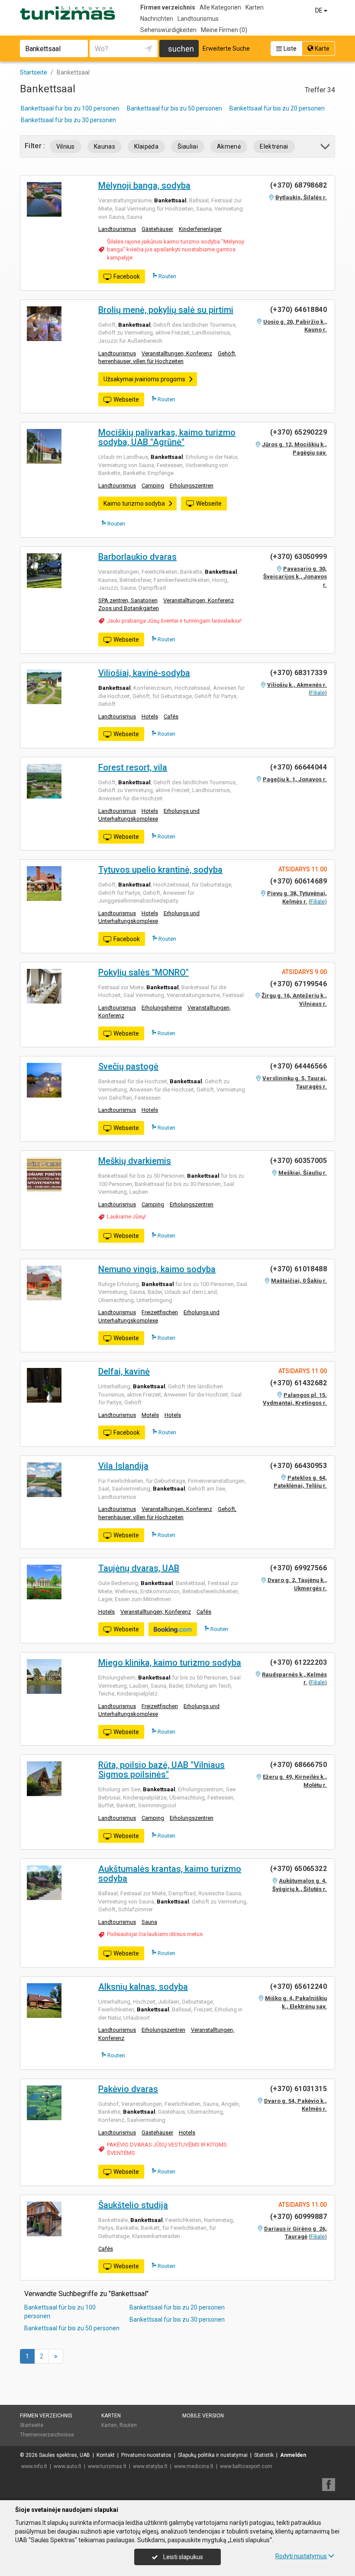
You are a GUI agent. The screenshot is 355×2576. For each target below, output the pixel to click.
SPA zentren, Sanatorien (128, 600)
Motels (150, 1415)
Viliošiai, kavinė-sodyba (144, 673)
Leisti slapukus (182, 2557)
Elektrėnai (274, 146)
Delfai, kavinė (124, 1371)
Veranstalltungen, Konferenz (177, 353)
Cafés (171, 716)
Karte (321, 49)
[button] (326, 148)
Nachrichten (157, 19)
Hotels (150, 716)
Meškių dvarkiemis (135, 1161)
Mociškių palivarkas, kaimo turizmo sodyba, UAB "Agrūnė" (167, 437)
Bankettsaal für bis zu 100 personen (70, 108)
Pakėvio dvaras (128, 2089)
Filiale (318, 693)
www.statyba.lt (150, 2466)
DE (319, 10)
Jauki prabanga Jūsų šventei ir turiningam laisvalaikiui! (174, 621)
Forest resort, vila (133, 767)
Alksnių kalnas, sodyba (143, 1987)
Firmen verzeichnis (168, 7)
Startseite (32, 2425)
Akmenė (229, 146)
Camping (153, 486)
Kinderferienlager (200, 229)
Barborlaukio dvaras (137, 557)
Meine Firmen (224, 30)
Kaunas (105, 146)
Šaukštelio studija (133, 2205)
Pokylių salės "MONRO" (144, 972)
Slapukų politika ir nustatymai (213, 2455)
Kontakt (106, 2455)
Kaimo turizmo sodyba (134, 504)
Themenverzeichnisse (47, 2435)
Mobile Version (203, 2416)
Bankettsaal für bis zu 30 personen (68, 120)
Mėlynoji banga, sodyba (144, 185)
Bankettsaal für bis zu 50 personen (174, 108)
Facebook (127, 276)
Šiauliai (188, 146)
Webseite (126, 400)
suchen (181, 49)
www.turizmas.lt (107, 2466)
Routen (167, 276)
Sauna (149, 1922)
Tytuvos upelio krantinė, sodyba (160, 870)
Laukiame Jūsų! (126, 1217)
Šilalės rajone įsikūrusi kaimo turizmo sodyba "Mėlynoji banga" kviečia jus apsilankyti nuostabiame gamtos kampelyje (176, 250)
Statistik (264, 2455)
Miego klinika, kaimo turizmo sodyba (170, 1663)
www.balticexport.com (246, 2466)
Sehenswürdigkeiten (168, 30)
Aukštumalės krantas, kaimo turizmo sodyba (170, 1874)
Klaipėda (146, 146)
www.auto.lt (68, 2466)
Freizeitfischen (160, 1312)
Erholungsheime (162, 1008)
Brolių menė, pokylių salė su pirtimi (166, 310)
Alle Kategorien (220, 7)
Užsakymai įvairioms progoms (144, 379)
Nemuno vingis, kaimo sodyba (157, 1269)
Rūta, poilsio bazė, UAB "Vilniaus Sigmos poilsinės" (161, 1770)
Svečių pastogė (128, 1066)
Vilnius (66, 146)
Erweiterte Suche (226, 49)
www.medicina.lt (194, 2466)
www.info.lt (34, 2466)
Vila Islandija (123, 1466)
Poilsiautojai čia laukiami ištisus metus (155, 1934)
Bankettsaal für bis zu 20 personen (277, 108)
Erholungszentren (192, 486)
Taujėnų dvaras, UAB (139, 1568)
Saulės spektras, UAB (65, 2455)
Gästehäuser (157, 229)
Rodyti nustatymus (301, 2556)
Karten (255, 7)
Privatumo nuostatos (146, 2455)
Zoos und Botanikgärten (129, 608)
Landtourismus (198, 19)
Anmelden (293, 2455)
